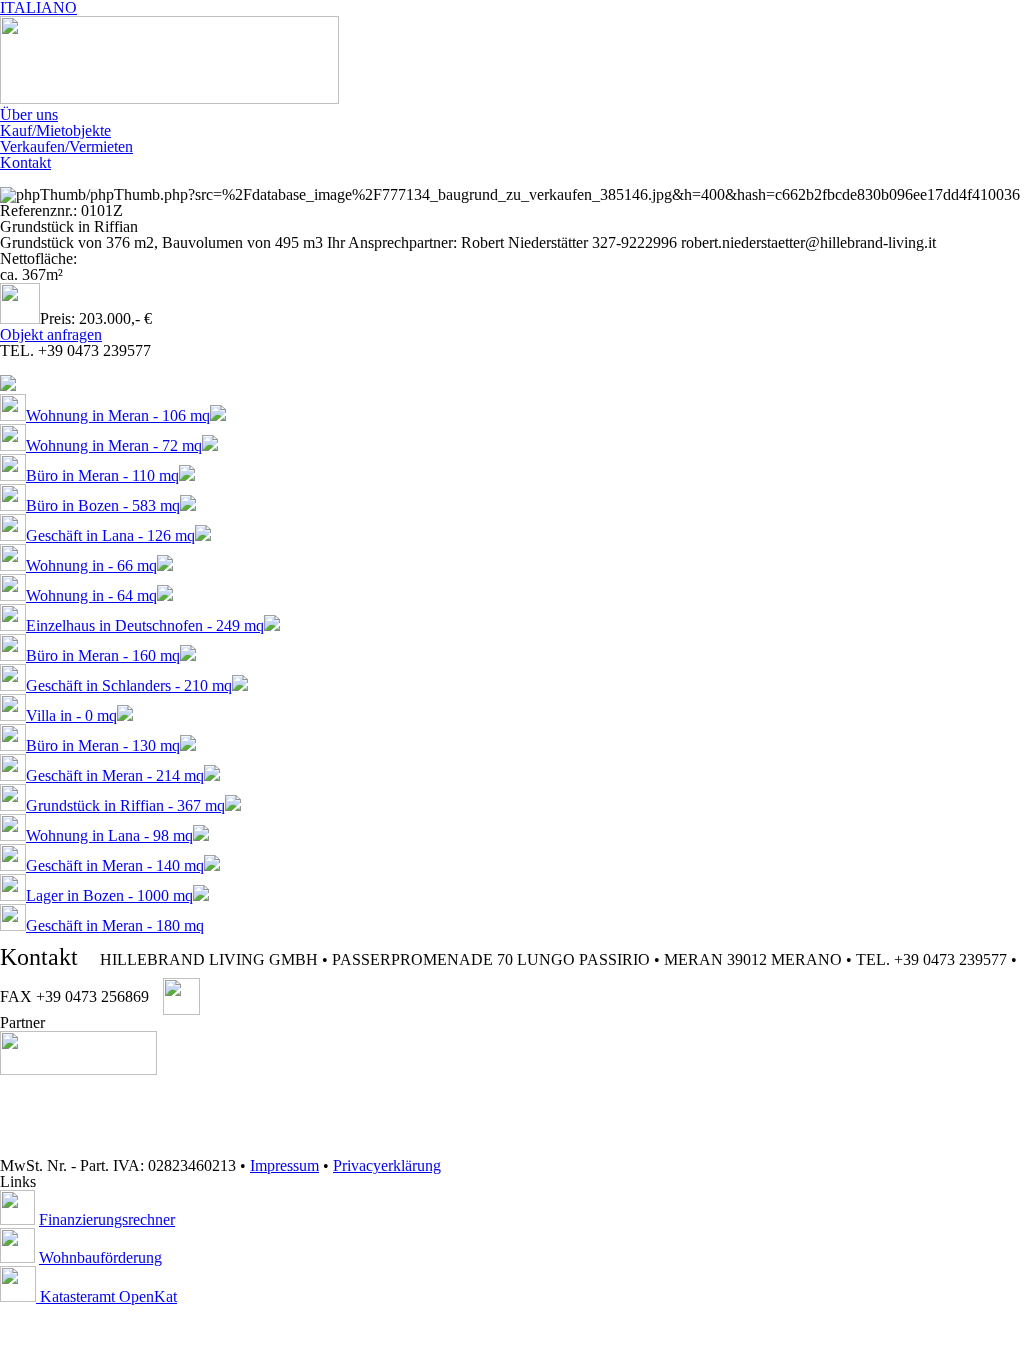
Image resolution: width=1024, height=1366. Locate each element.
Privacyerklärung (387, 1165)
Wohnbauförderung (100, 1257)
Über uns (29, 114)
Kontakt (25, 162)
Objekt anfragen (51, 334)
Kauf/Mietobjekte (55, 130)
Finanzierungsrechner (107, 1219)
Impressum (284, 1165)
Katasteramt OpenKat (106, 1296)
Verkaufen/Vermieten (66, 146)
